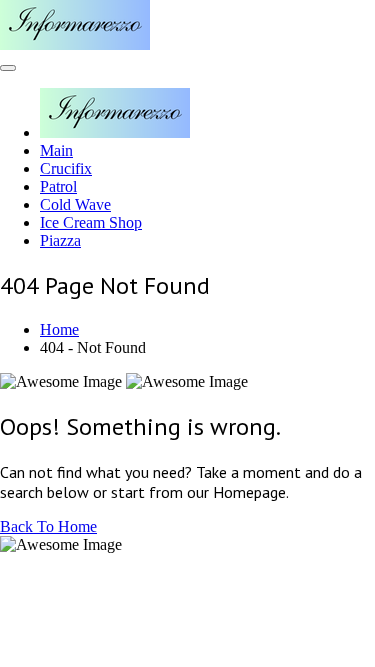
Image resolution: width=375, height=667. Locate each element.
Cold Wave (75, 204)
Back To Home (48, 526)
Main (56, 150)
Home (59, 329)
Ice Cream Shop (91, 222)
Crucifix (66, 168)
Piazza (60, 240)
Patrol (58, 186)
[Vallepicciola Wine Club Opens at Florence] (75, 44)
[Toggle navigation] (8, 68)
